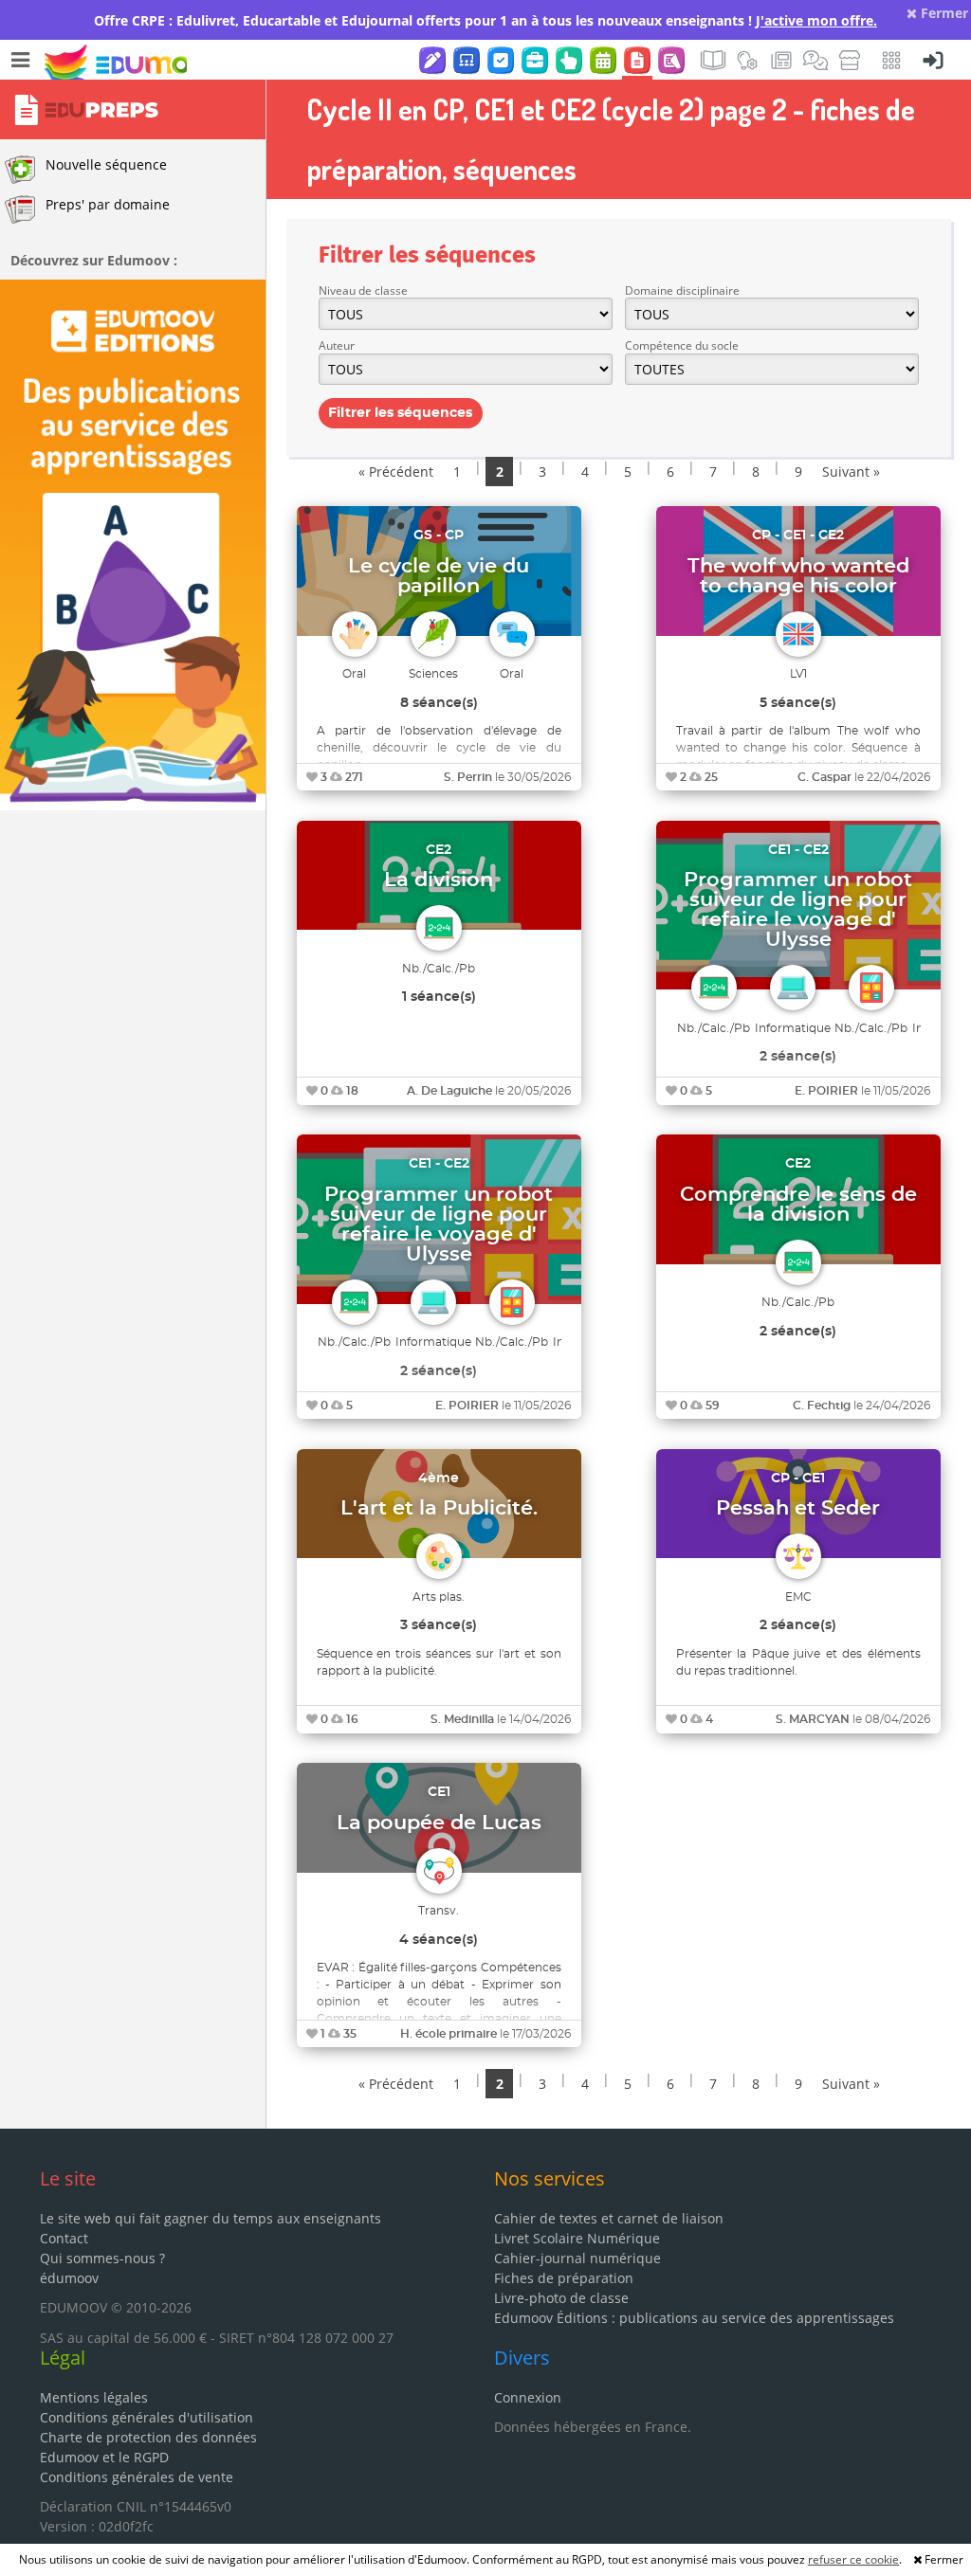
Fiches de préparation (564, 2278)
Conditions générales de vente (137, 2477)
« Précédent (396, 472)
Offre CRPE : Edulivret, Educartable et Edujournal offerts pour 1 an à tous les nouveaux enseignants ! (485, 20)
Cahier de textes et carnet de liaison (609, 2218)
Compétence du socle (682, 345)
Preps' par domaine (108, 204)
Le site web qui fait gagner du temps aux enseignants (211, 2218)
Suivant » (851, 472)
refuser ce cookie (853, 2559)
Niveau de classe (363, 290)
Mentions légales (94, 2397)
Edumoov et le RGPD (104, 2457)
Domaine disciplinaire (682, 290)
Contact (64, 2238)
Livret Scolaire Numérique (577, 2238)
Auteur (337, 345)
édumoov (69, 2278)
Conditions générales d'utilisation (147, 2417)
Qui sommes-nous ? (102, 2258)
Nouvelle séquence (106, 164)
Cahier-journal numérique (577, 2258)
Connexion (528, 2397)
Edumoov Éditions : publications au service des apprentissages (694, 2318)
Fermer (943, 13)
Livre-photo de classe (561, 2298)
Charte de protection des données (148, 2437)
